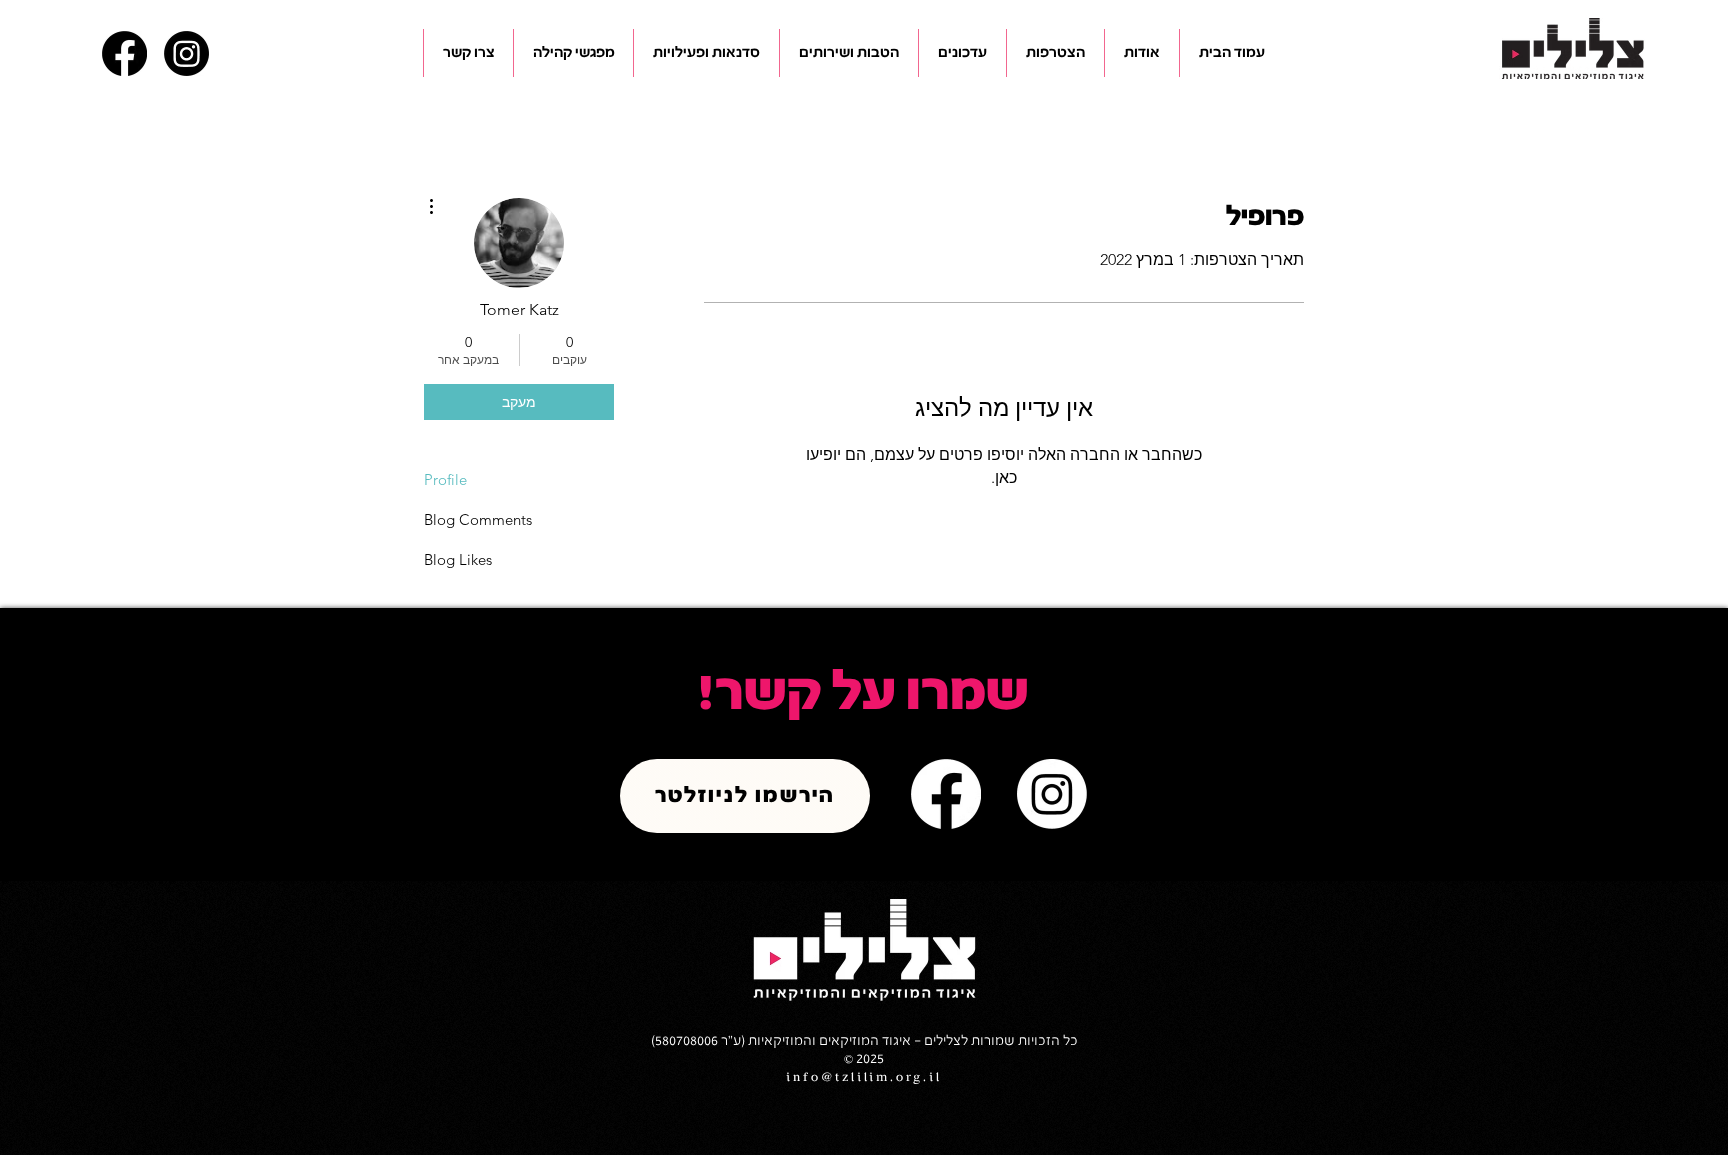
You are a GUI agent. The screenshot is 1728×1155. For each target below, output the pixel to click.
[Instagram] (186, 53)
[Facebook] (124, 53)
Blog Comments (478, 519)
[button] (1142, 53)
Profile (445, 479)
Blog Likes (458, 559)
